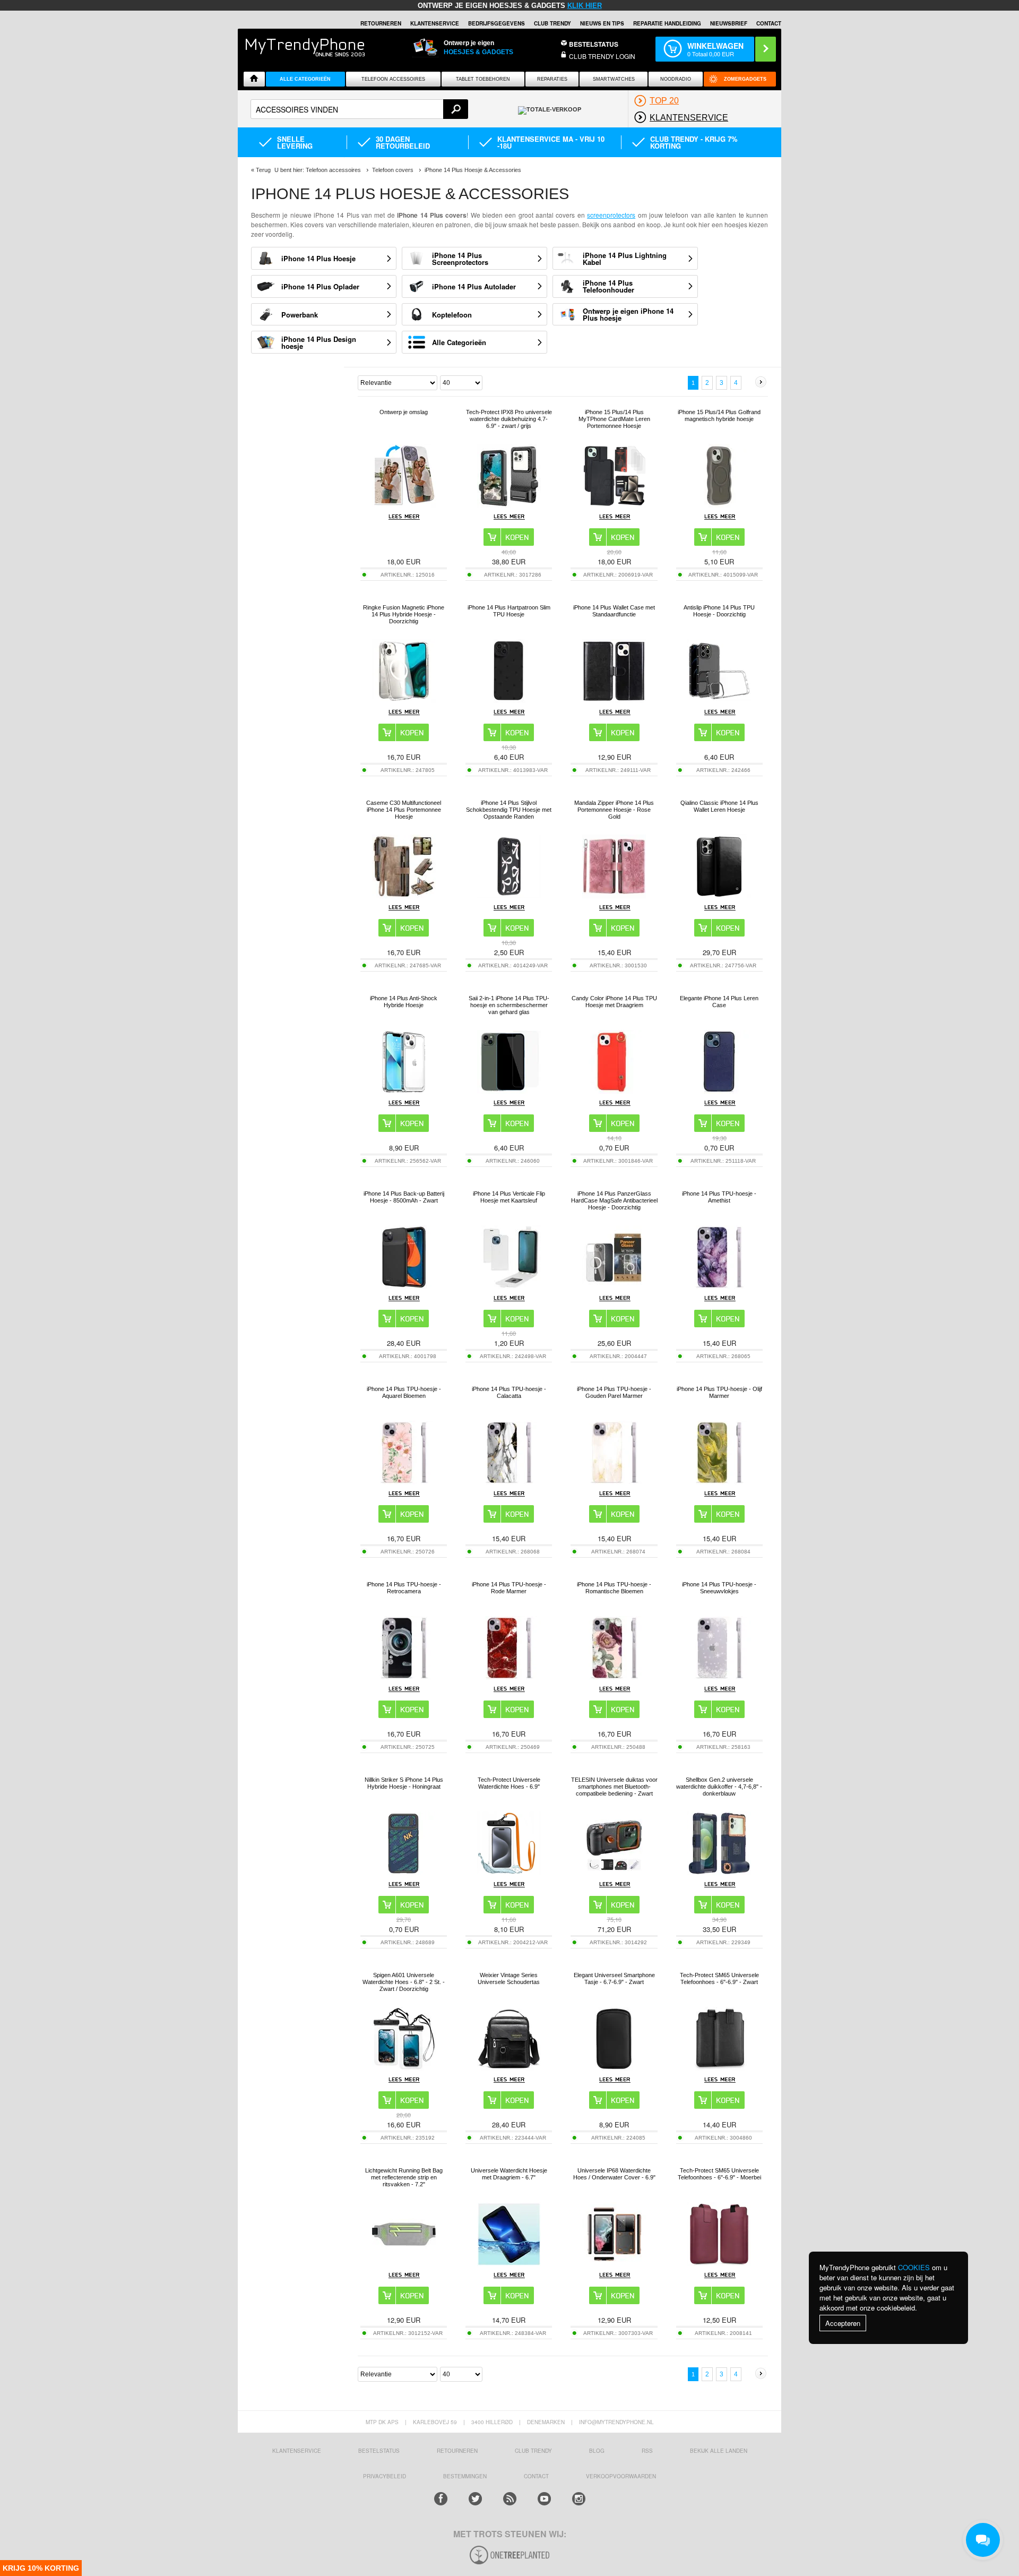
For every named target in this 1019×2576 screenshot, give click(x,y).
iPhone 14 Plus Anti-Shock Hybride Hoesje (404, 1002)
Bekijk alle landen (719, 2451)
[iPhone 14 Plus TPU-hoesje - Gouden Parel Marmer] (614, 1482)
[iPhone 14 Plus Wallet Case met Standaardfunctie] (614, 700)
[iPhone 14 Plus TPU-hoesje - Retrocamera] (404, 1677)
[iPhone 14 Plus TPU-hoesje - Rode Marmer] (509, 1677)
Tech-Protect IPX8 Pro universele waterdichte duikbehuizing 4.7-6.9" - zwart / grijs (509, 419)
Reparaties (552, 79)
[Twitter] (475, 2499)
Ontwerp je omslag (404, 412)
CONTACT (536, 2476)
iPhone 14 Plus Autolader (474, 286)
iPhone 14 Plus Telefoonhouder (608, 286)
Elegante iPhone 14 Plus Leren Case (719, 1002)
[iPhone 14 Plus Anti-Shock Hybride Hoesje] (404, 1091)
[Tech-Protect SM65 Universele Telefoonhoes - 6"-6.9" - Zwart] (719, 2068)
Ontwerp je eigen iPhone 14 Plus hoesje (628, 314)
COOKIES (914, 2267)
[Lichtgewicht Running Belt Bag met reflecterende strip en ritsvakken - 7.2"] (404, 2263)
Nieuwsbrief (729, 23)
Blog (597, 2451)
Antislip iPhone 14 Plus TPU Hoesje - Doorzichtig (719, 611)
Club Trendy (552, 23)
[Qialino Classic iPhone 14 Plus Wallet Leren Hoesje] (719, 895)
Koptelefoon (452, 315)
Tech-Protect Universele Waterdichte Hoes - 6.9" (509, 1783)
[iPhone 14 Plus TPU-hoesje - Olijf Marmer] (719, 1482)
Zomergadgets (745, 79)
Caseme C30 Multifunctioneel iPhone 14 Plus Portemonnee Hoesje (404, 810)
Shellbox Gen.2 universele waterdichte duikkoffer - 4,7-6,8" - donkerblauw (719, 1787)
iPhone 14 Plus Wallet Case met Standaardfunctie (614, 611)
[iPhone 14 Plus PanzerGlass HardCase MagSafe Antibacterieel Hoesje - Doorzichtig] (614, 1286)
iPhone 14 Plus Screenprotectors (460, 259)
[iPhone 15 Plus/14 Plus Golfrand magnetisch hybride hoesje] (719, 505)
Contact (769, 23)
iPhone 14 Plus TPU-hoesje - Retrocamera (404, 1588)
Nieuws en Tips (602, 23)
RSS (647, 2451)
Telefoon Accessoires (393, 79)
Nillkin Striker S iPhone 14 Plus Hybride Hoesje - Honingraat (404, 1783)
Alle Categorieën (459, 342)
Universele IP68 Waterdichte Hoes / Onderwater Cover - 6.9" (614, 2174)
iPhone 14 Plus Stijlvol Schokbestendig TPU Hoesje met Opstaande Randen (509, 810)
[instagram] (579, 2499)
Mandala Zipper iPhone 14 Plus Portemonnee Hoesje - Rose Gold (614, 810)
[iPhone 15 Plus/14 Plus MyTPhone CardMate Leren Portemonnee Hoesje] (614, 505)
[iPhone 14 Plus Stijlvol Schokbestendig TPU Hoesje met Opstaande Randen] (509, 895)
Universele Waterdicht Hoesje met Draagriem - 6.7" (509, 2174)
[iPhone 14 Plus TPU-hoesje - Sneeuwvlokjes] (719, 1677)
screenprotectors (611, 215)
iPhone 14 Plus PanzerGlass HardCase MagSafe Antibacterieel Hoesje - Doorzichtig (614, 1200)
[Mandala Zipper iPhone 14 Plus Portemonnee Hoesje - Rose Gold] (614, 895)
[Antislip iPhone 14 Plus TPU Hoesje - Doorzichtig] (719, 700)
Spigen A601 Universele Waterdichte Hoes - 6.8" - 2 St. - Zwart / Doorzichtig (404, 1982)
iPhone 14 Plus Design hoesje (319, 342)
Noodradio (676, 79)
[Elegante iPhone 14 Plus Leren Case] (719, 1091)
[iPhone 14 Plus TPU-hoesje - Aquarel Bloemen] (404, 1482)
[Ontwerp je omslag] (404, 505)
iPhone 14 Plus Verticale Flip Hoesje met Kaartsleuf (509, 1197)
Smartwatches (614, 79)
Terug (263, 170)
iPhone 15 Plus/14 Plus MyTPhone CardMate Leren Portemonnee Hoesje (614, 419)
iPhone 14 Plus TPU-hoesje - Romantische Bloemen (614, 1588)
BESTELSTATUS (594, 44)
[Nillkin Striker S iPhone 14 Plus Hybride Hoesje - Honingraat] (404, 1872)
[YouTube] (544, 2499)
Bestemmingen (465, 2476)
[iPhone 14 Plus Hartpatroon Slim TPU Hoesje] (509, 700)
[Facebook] (441, 2499)
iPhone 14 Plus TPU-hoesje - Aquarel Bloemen (404, 1392)
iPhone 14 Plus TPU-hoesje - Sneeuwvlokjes (719, 1588)
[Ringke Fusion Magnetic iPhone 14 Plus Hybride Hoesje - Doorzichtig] (404, 700)
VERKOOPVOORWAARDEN (621, 2476)
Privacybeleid (385, 2476)
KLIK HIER (585, 6)
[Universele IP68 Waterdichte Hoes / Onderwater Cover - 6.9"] (614, 2263)
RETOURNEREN (381, 23)
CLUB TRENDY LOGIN (602, 56)
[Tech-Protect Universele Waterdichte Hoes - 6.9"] (509, 1872)
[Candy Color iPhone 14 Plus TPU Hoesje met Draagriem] (614, 1091)
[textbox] (359, 109)
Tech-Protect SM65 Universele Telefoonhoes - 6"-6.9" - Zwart (719, 1978)
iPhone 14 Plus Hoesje (318, 258)
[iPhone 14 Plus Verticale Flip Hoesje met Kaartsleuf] (509, 1286)
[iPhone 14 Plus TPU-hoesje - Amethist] (719, 1286)
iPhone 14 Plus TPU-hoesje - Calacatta (509, 1392)
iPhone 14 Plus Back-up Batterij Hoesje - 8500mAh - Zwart (404, 1197)
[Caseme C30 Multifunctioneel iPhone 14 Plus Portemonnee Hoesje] (404, 895)
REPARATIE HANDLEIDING (667, 23)
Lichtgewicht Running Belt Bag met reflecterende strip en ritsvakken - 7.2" (404, 2177)
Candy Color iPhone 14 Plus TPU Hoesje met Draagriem (614, 1002)
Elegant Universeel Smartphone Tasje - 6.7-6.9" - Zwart (614, 1978)
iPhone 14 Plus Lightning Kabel (625, 259)
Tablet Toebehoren (483, 79)
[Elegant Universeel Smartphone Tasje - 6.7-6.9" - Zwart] (614, 2068)
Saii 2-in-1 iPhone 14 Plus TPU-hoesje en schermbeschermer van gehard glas (509, 1005)
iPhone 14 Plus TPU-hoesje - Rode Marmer (509, 1588)
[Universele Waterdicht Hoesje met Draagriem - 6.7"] (509, 2263)
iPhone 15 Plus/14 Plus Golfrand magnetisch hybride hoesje (719, 415)
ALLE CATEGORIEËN (305, 79)
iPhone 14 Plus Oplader (320, 286)
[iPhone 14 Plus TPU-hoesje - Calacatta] (509, 1482)
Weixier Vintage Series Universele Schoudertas (509, 1978)
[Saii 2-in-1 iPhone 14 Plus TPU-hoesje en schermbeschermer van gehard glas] (509, 1091)
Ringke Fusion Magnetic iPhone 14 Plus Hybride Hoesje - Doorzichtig (404, 614)
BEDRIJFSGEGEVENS (496, 23)
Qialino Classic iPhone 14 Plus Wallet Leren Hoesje (719, 806)
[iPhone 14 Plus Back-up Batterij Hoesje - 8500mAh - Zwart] (404, 1286)
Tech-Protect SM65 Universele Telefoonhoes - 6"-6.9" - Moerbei (719, 2174)
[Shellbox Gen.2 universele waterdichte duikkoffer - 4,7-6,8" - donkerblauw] (719, 1872)
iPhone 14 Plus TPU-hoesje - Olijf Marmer (719, 1392)
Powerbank (300, 315)
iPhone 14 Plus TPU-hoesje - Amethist (719, 1197)
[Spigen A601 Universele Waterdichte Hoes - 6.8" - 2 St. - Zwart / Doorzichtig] (404, 2068)
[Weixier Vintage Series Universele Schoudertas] (509, 2068)
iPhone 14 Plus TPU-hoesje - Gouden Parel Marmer (614, 1392)
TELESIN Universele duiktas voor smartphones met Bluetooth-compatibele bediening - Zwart (614, 1787)
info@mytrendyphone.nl (616, 2422)
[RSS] (510, 2499)
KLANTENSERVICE (435, 23)
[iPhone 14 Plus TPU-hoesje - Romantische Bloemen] (614, 1677)
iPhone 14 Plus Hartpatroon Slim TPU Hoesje (509, 611)
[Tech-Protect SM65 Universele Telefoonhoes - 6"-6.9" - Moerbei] (719, 2263)
